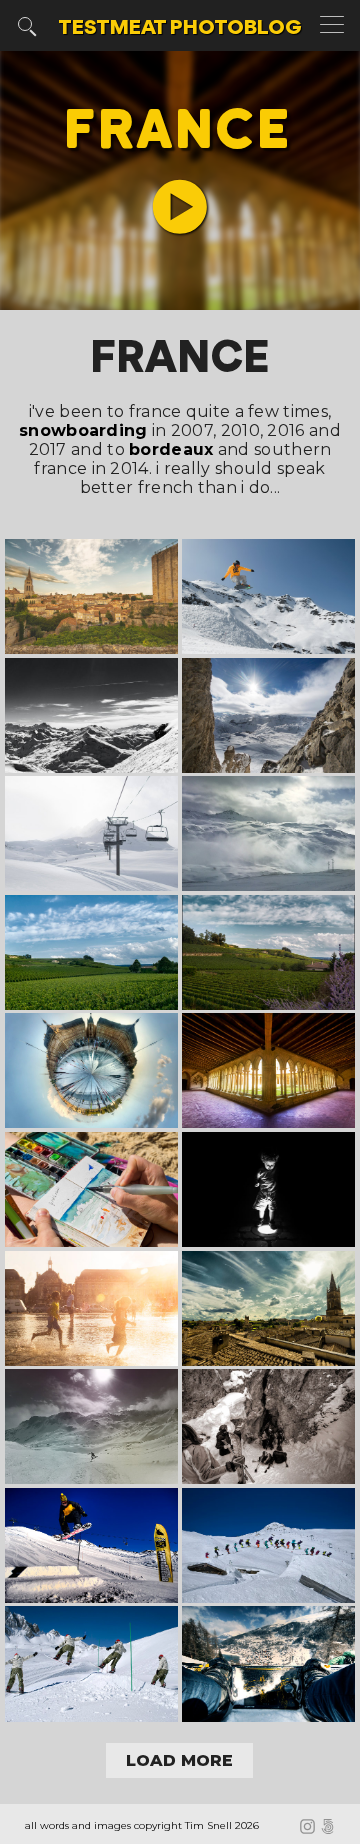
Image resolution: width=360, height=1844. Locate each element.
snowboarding (83, 430)
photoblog (180, 28)
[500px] (330, 1828)
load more (179, 1760)
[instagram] (310, 1828)
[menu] (335, 26)
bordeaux (171, 449)
